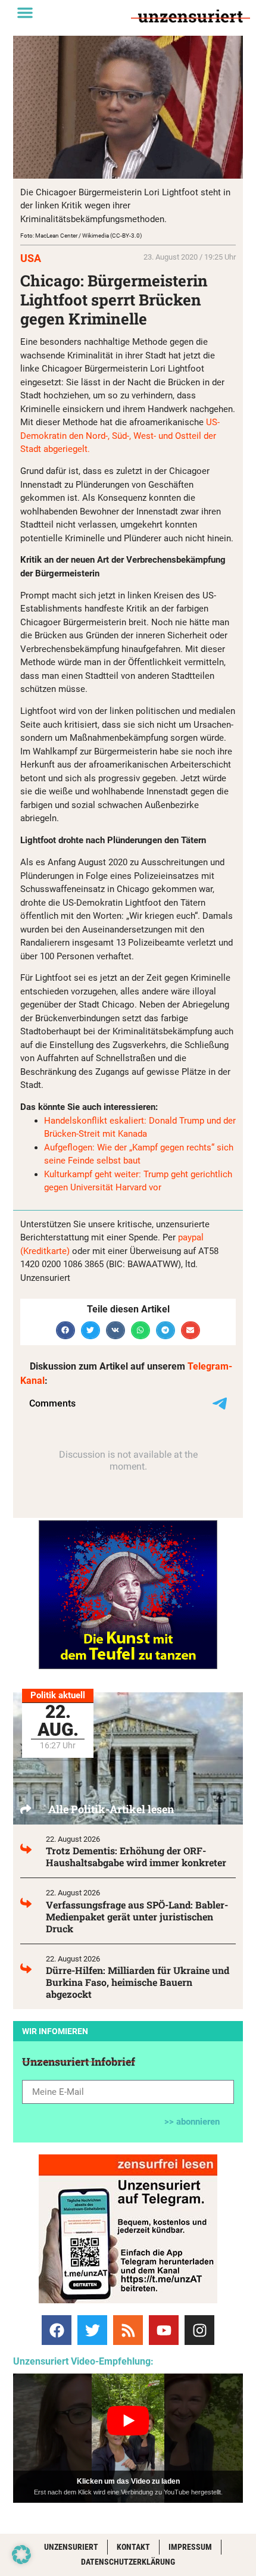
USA (31, 258)
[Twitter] (92, 2330)
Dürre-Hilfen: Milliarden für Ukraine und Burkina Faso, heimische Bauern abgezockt (138, 1982)
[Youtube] (164, 2330)
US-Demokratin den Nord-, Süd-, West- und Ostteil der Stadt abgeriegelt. (120, 436)
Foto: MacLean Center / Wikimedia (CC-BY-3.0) (81, 236)
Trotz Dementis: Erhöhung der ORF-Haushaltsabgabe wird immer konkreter (136, 1856)
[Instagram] (199, 2330)
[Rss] (128, 2330)
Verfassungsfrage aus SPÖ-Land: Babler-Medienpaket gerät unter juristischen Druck (137, 1917)
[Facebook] (57, 2330)
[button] (25, 13)
